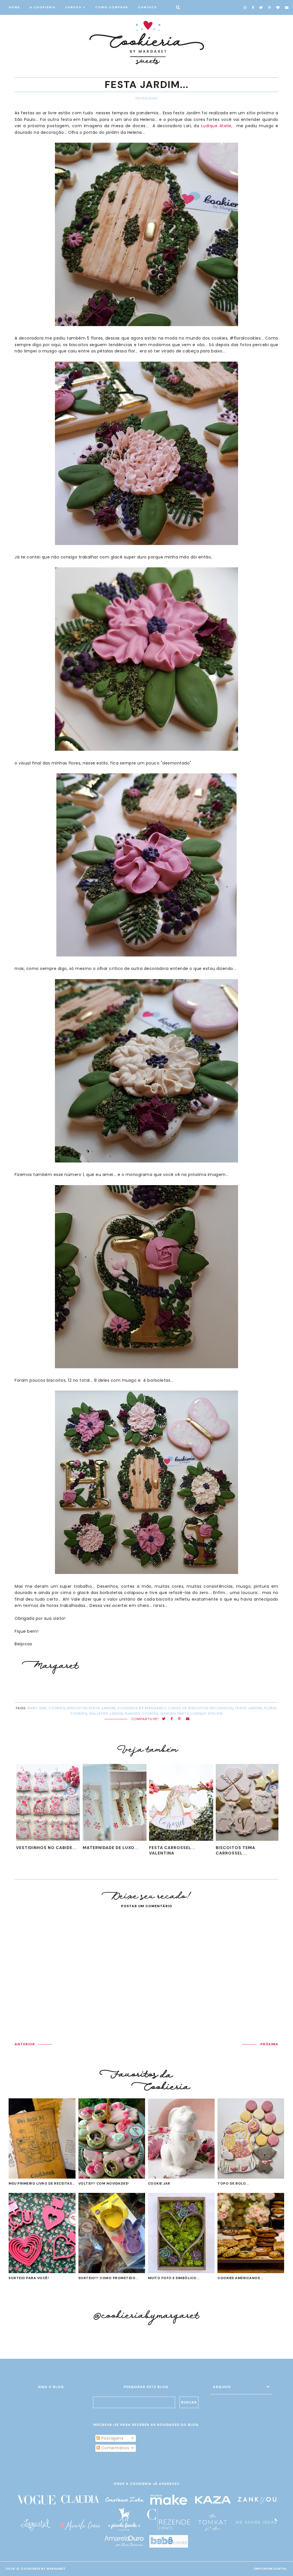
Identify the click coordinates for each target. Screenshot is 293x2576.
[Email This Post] (188, 1719)
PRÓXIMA (269, 2044)
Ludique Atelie (216, 126)
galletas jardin (106, 1714)
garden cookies (141, 1714)
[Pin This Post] (179, 1719)
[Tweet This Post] (164, 1719)
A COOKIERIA (43, 7)
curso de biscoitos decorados (201, 1708)
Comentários (114, 2448)
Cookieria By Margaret (43, 2569)
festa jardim (249, 1708)
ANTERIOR (25, 2044)
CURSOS (73, 7)
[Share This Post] (172, 1719)
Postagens (112, 2438)
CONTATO (148, 7)
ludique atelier (207, 1714)
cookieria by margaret (142, 1708)
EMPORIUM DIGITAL (271, 2569)
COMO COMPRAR (112, 7)
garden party (174, 1714)
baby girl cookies (46, 1708)
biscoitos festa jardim (91, 1708)
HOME (14, 7)
